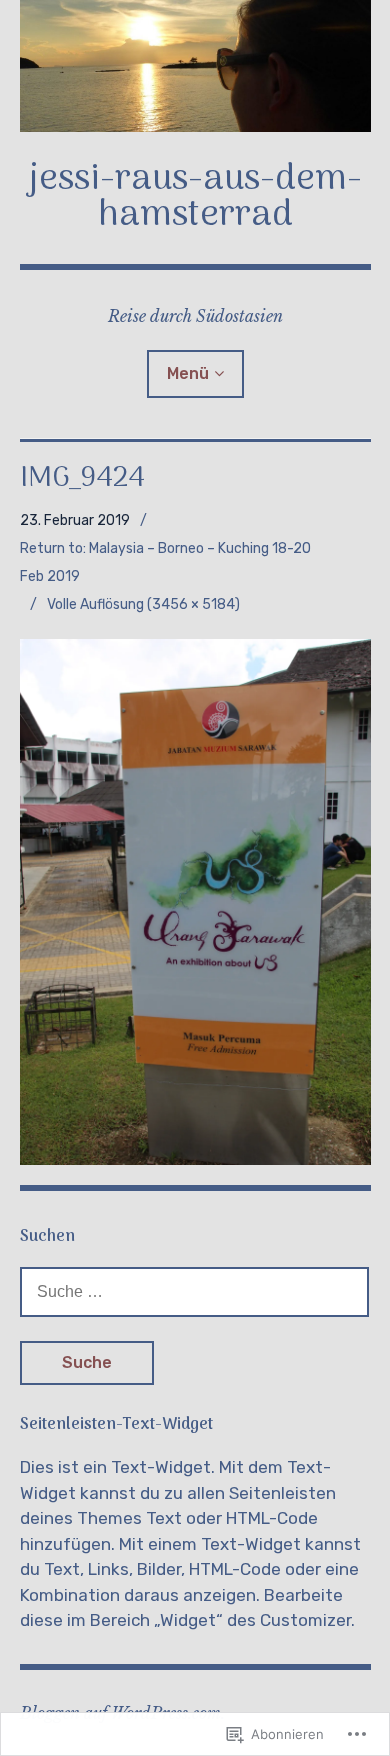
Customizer (305, 1620)
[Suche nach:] (195, 1291)
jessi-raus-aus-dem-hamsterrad (195, 197)
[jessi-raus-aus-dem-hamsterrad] (195, 66)
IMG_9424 (82, 479)
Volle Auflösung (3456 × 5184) (143, 604)
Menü (188, 373)
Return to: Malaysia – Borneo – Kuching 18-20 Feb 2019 (165, 562)
